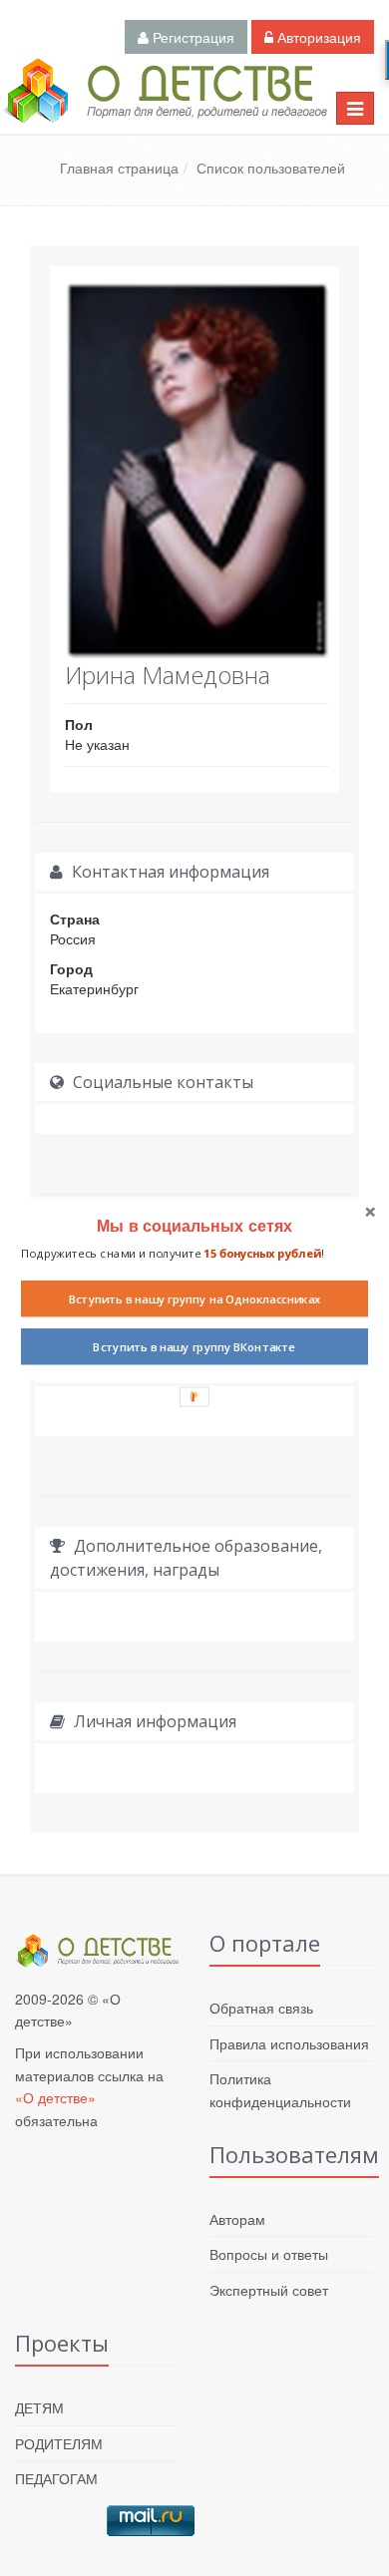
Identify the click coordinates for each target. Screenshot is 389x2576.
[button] (194, 1225)
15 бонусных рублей (262, 1253)
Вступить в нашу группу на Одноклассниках (195, 1298)
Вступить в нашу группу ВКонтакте (194, 1346)
